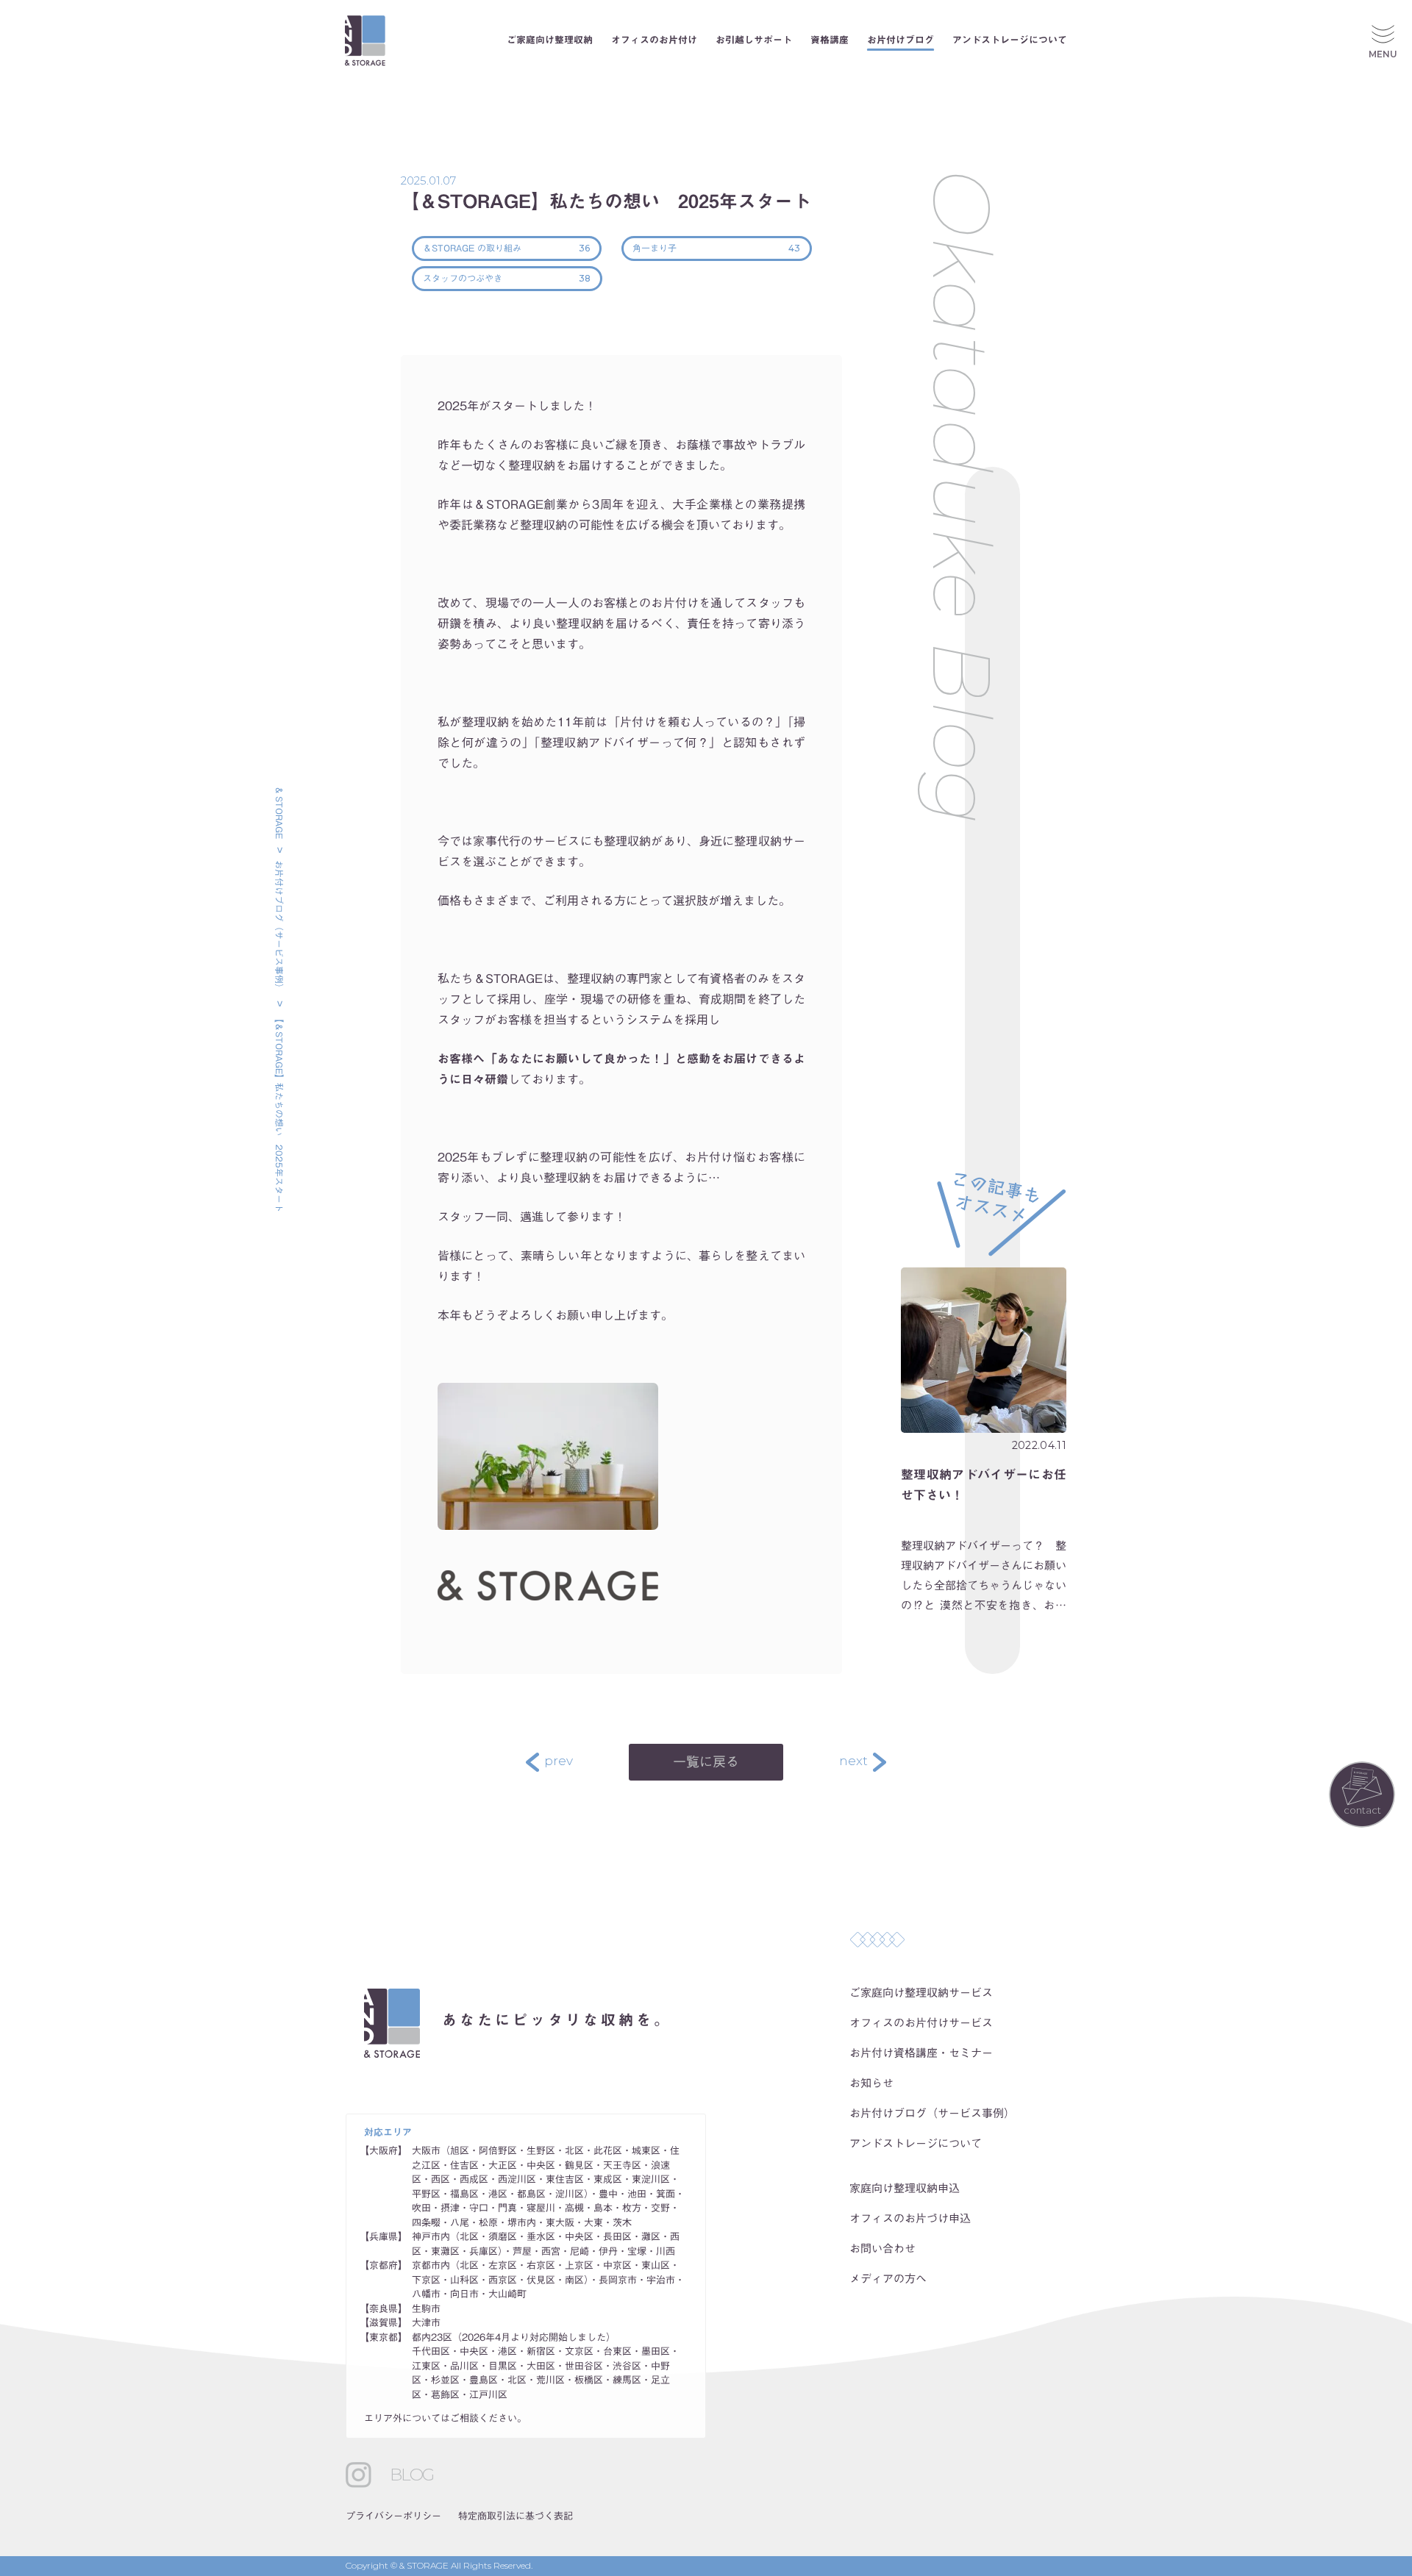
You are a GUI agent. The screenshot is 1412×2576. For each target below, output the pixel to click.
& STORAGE (279, 813)
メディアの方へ (888, 2279)
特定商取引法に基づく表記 (516, 2516)
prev (559, 1761)
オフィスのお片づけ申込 (910, 2218)
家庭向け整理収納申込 (905, 2188)
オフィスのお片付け (654, 40)
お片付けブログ (901, 40)
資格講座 (830, 40)
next (853, 1761)
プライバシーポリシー (393, 2516)
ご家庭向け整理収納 (550, 40)
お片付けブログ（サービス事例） (279, 926)
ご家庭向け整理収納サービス (921, 1993)
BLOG (411, 2475)
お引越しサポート (754, 40)
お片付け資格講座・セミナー (921, 2053)
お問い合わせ (883, 2248)
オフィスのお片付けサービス (921, 2023)
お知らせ (871, 2083)
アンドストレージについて (1010, 40)
